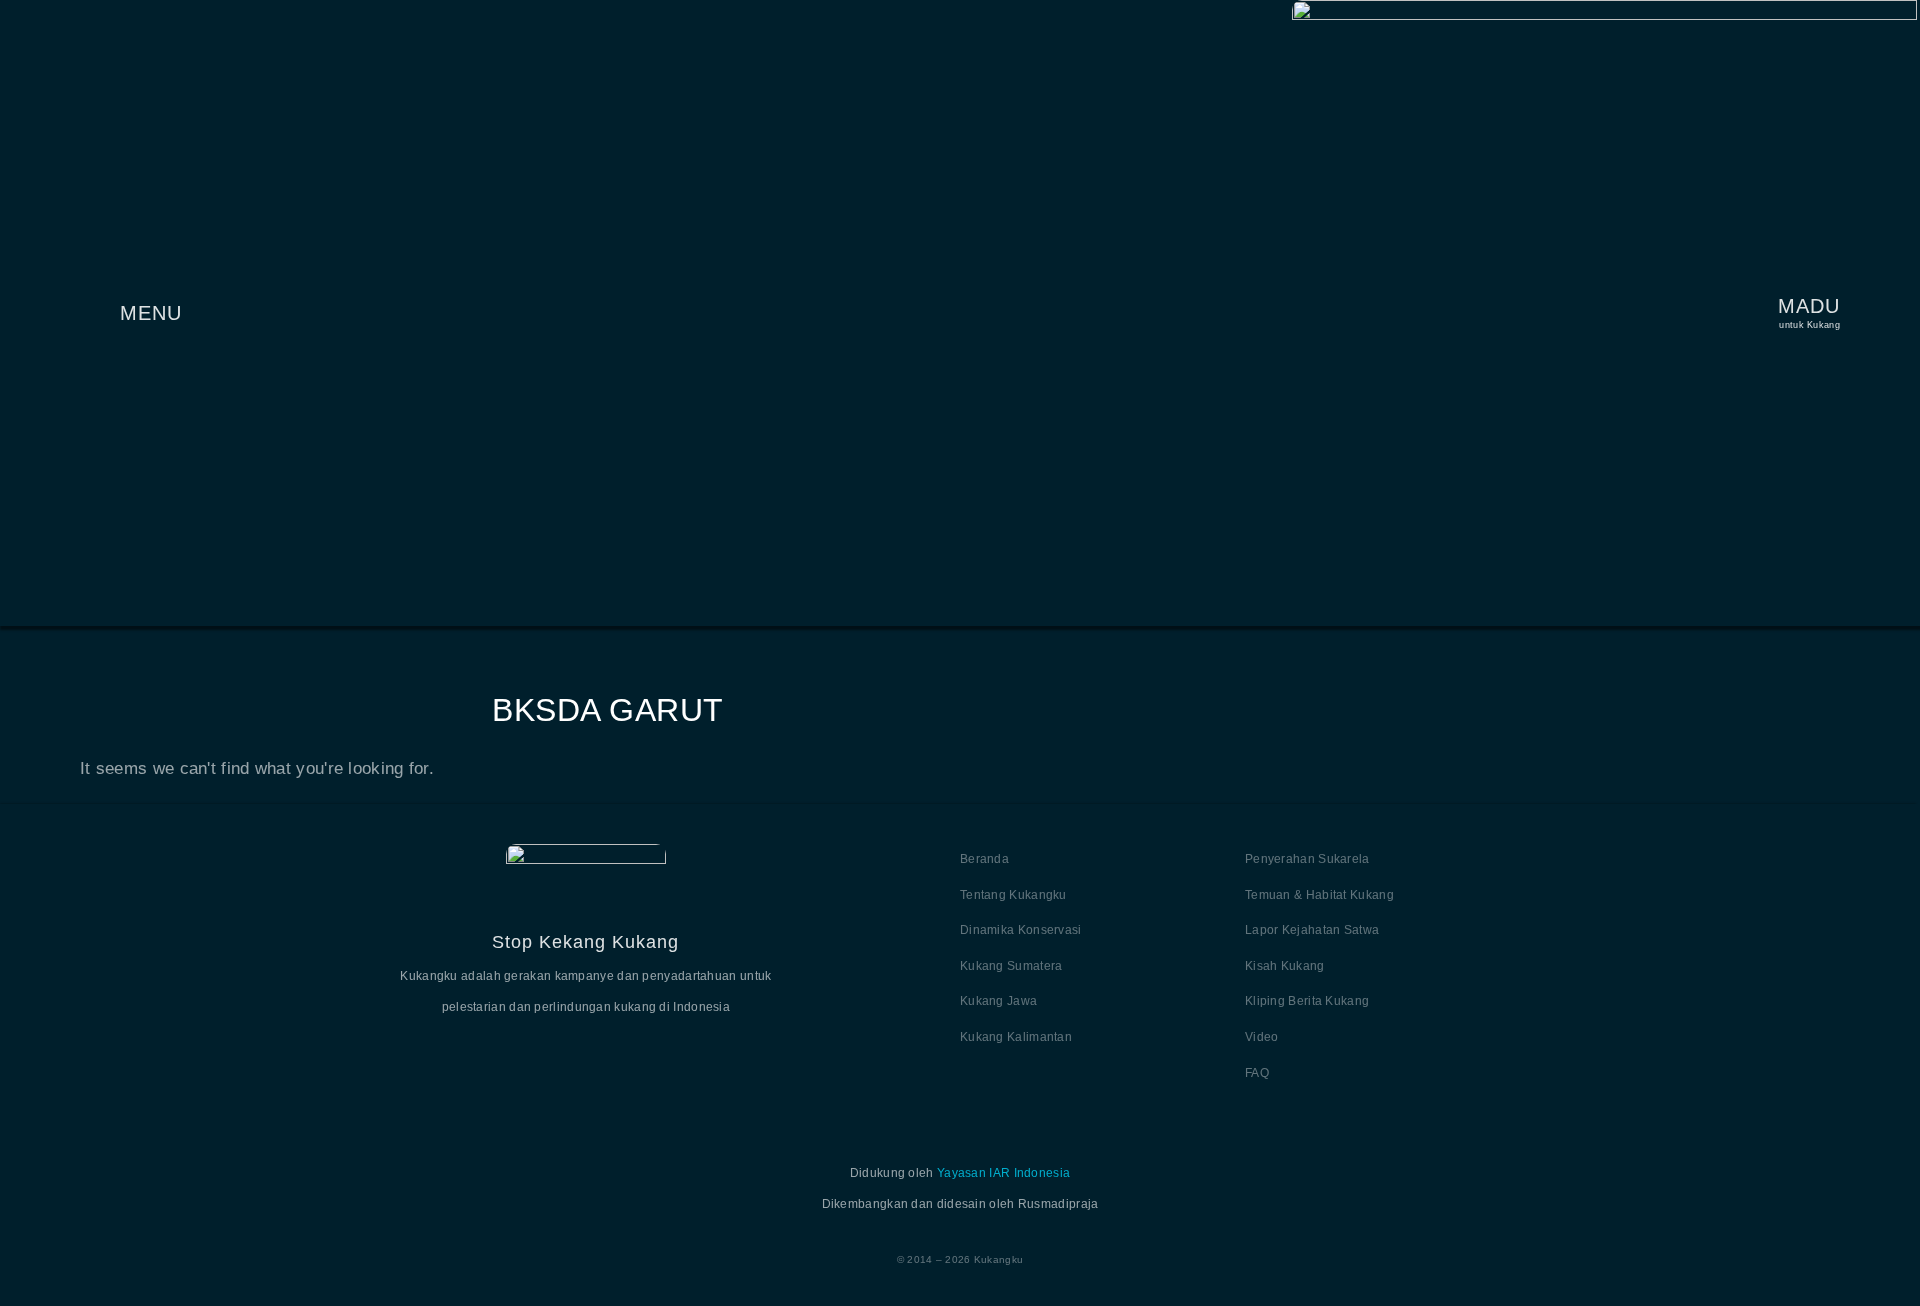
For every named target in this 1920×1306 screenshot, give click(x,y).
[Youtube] (586, 1057)
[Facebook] (490, 1057)
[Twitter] (538, 1057)
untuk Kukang (1809, 325)
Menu (151, 313)
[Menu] (92, 312)
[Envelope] (682, 1057)
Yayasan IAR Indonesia (1003, 1173)
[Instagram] (634, 1057)
